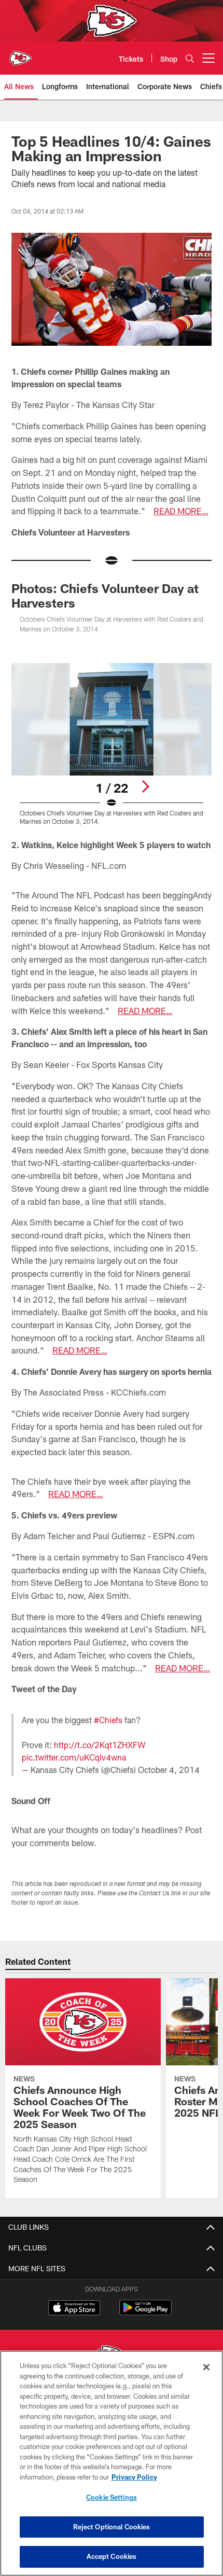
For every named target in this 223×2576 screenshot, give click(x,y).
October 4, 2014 (169, 1770)
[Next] (145, 786)
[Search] (190, 58)
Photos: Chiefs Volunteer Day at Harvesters (105, 595)
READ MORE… (181, 511)
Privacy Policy (134, 2477)
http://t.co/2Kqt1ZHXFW (100, 1745)
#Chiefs (108, 1720)
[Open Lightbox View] (112, 744)
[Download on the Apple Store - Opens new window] (74, 2309)
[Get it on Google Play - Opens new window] (145, 2313)
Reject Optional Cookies (112, 2527)
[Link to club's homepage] (21, 54)
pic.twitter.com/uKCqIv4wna (74, 1757)
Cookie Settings (112, 2497)
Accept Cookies (112, 2556)
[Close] (206, 2367)
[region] (112, 2463)
